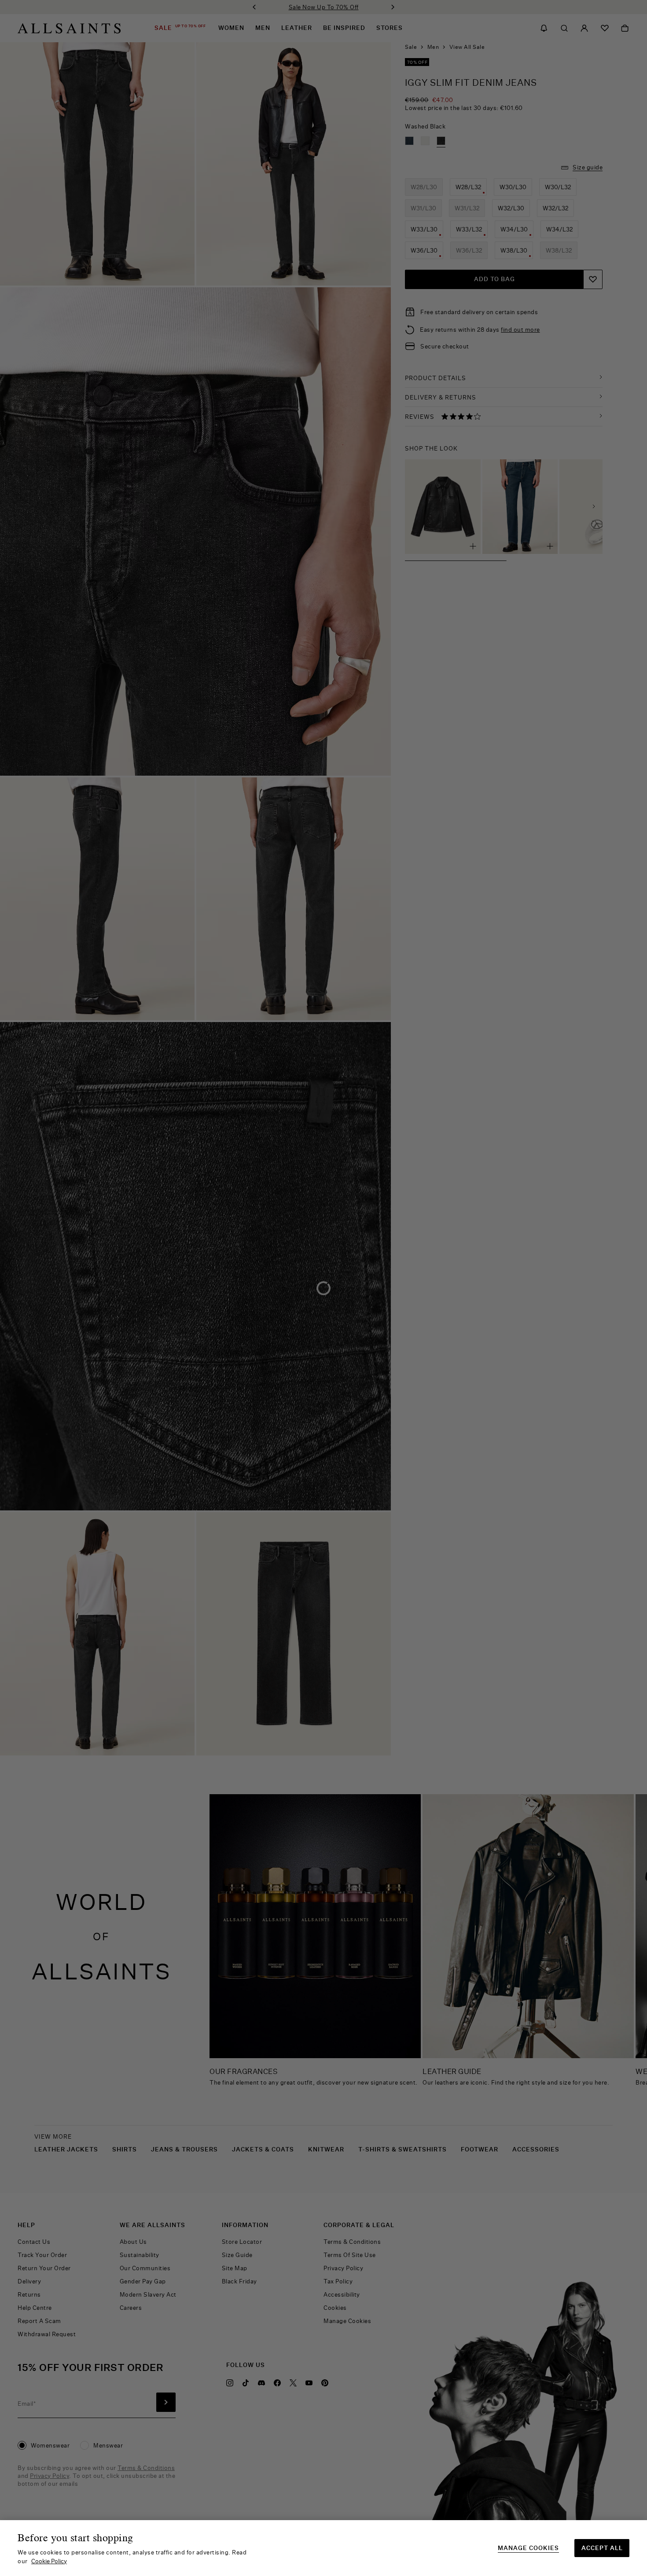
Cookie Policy (49, 2561)
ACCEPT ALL (602, 2548)
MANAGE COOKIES (528, 2548)
